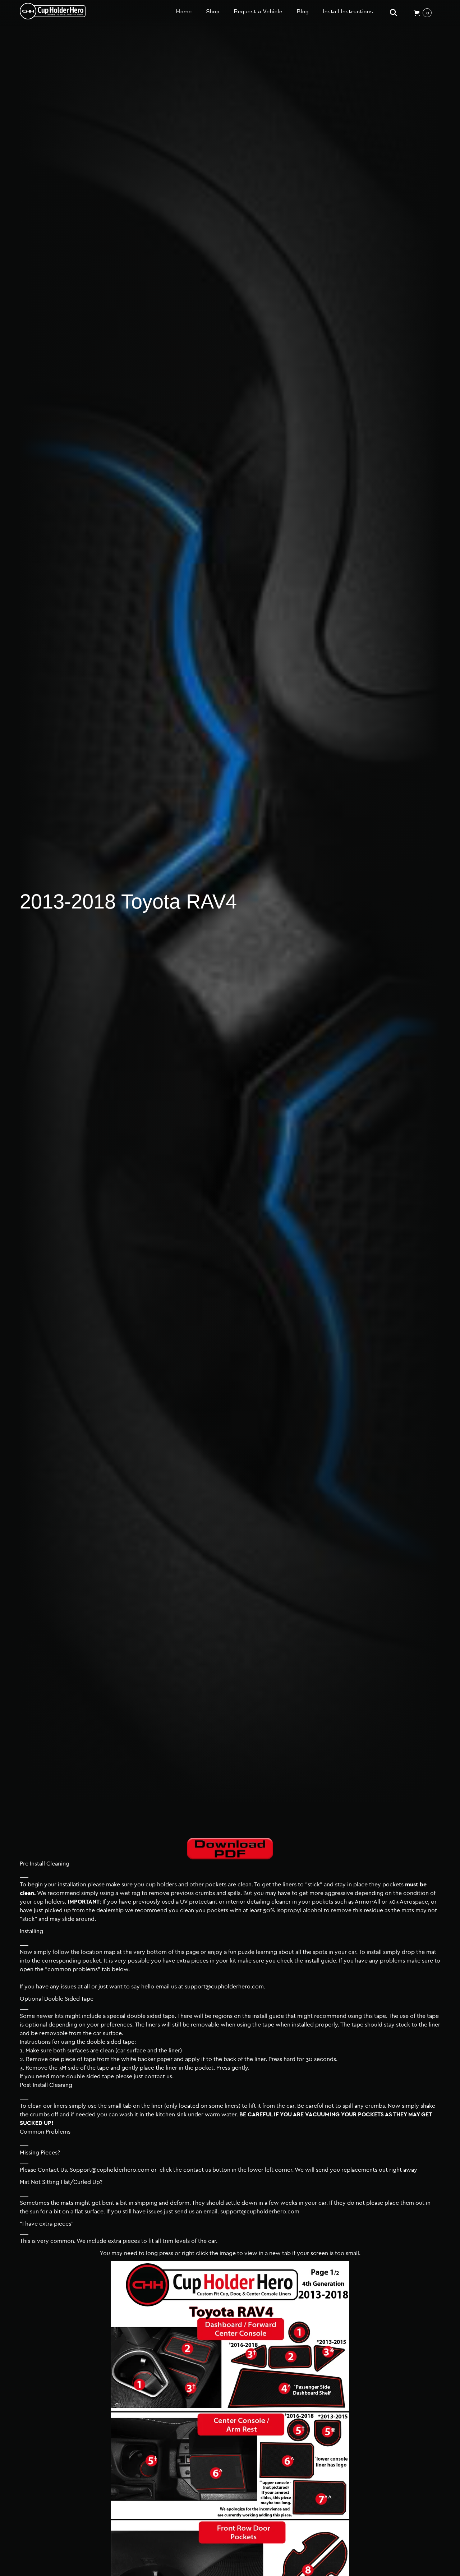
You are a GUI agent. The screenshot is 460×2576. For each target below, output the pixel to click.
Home (184, 11)
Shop (213, 11)
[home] (53, 11)
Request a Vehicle (258, 11)
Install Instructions (348, 11)
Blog (303, 11)
